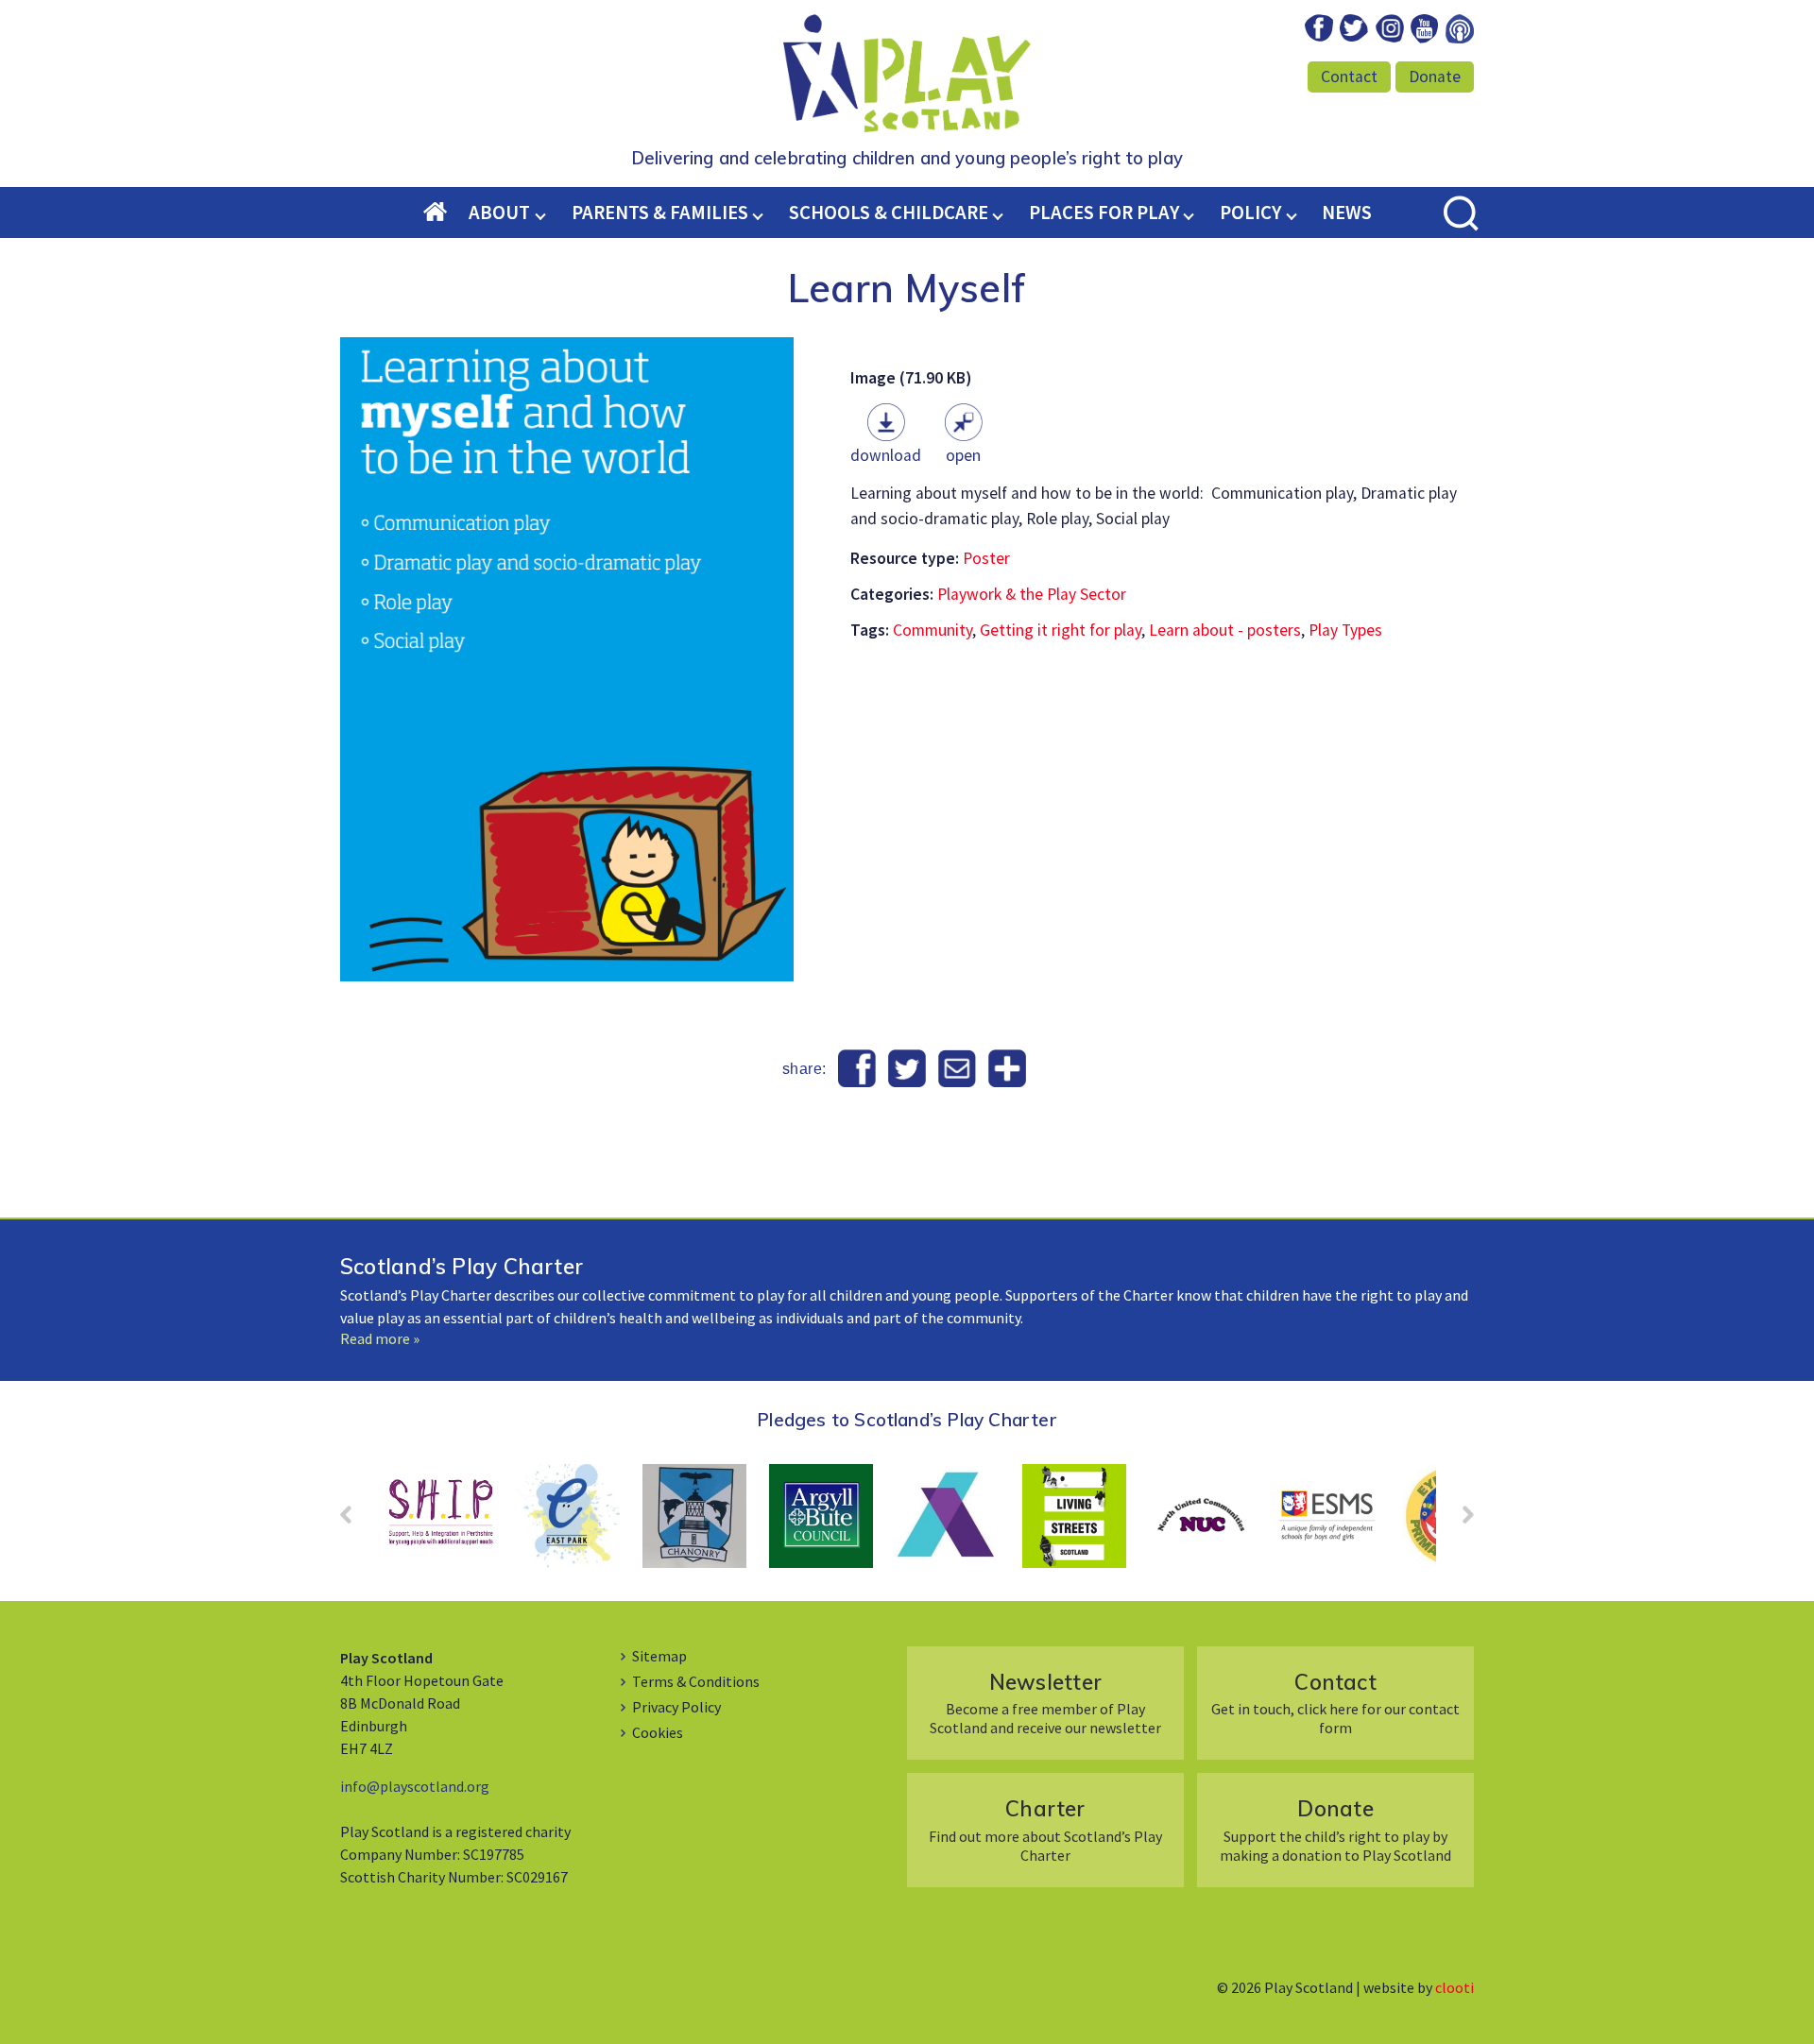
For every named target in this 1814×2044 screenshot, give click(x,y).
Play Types (1345, 630)
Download (886, 455)
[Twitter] (907, 1069)
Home (446, 213)
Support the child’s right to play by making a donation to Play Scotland (1335, 1829)
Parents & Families (660, 213)
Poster (986, 558)
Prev (355, 1521)
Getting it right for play (1061, 630)
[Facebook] (857, 1069)
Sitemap (659, 1656)
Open (963, 455)
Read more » (380, 1338)
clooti (1455, 1987)
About (499, 213)
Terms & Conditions (696, 1681)
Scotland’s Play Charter (462, 1266)
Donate (1435, 77)
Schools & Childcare (889, 213)
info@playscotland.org (415, 1786)
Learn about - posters (1225, 630)
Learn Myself (907, 287)
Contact (1349, 77)
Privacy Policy (676, 1707)
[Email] (957, 1069)
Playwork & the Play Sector (1032, 594)
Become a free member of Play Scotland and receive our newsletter (1045, 1703)
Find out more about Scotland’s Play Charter (1045, 1829)
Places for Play (1104, 213)
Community (933, 630)
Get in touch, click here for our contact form (1335, 1703)
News (1347, 213)
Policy (1250, 213)
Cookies (658, 1732)
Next (1459, 1521)
